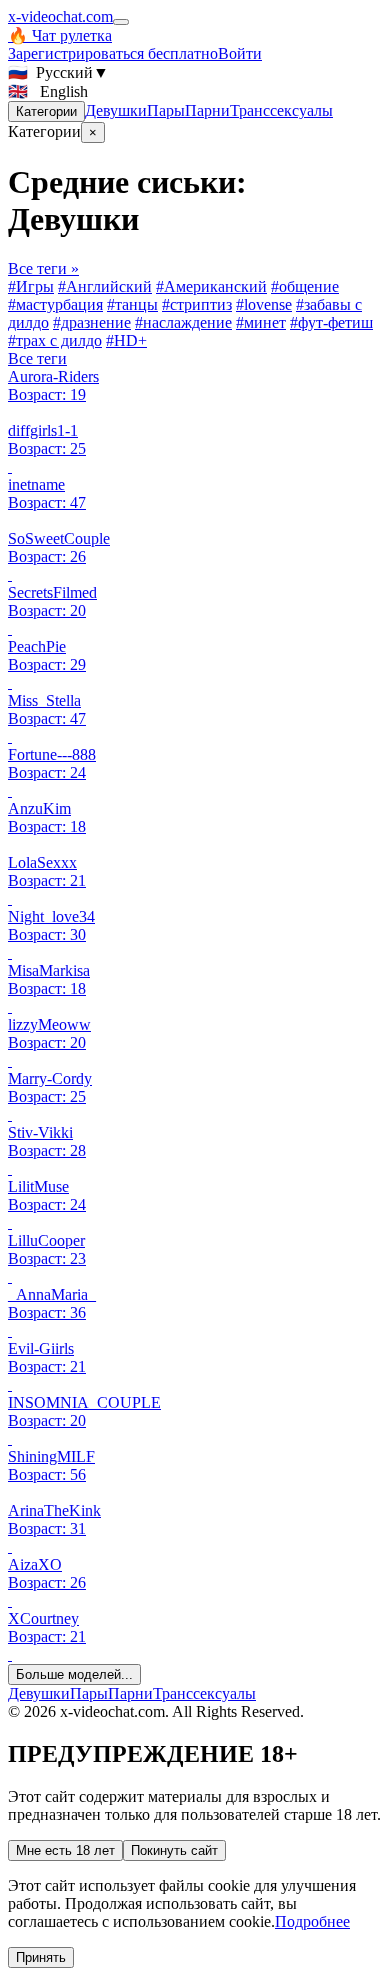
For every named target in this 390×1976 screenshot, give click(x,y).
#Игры (31, 286)
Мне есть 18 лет (65, 1850)
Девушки (116, 110)
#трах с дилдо (55, 340)
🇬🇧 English (48, 91)
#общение (305, 286)
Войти (240, 53)
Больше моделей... (74, 1674)
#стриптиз (197, 304)
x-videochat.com (60, 16)
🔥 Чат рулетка (60, 35)
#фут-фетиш (331, 322)
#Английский (105, 286)
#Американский (211, 286)
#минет (261, 322)
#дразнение (92, 322)
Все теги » (43, 268)
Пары (166, 110)
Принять (41, 1957)
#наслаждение (183, 322)
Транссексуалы (281, 110)
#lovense (264, 304)
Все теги (37, 358)
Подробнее (312, 1921)
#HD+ (126, 340)
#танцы (132, 304)
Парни (207, 110)
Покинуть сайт (174, 1850)
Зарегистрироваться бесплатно (113, 53)
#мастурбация (55, 304)
